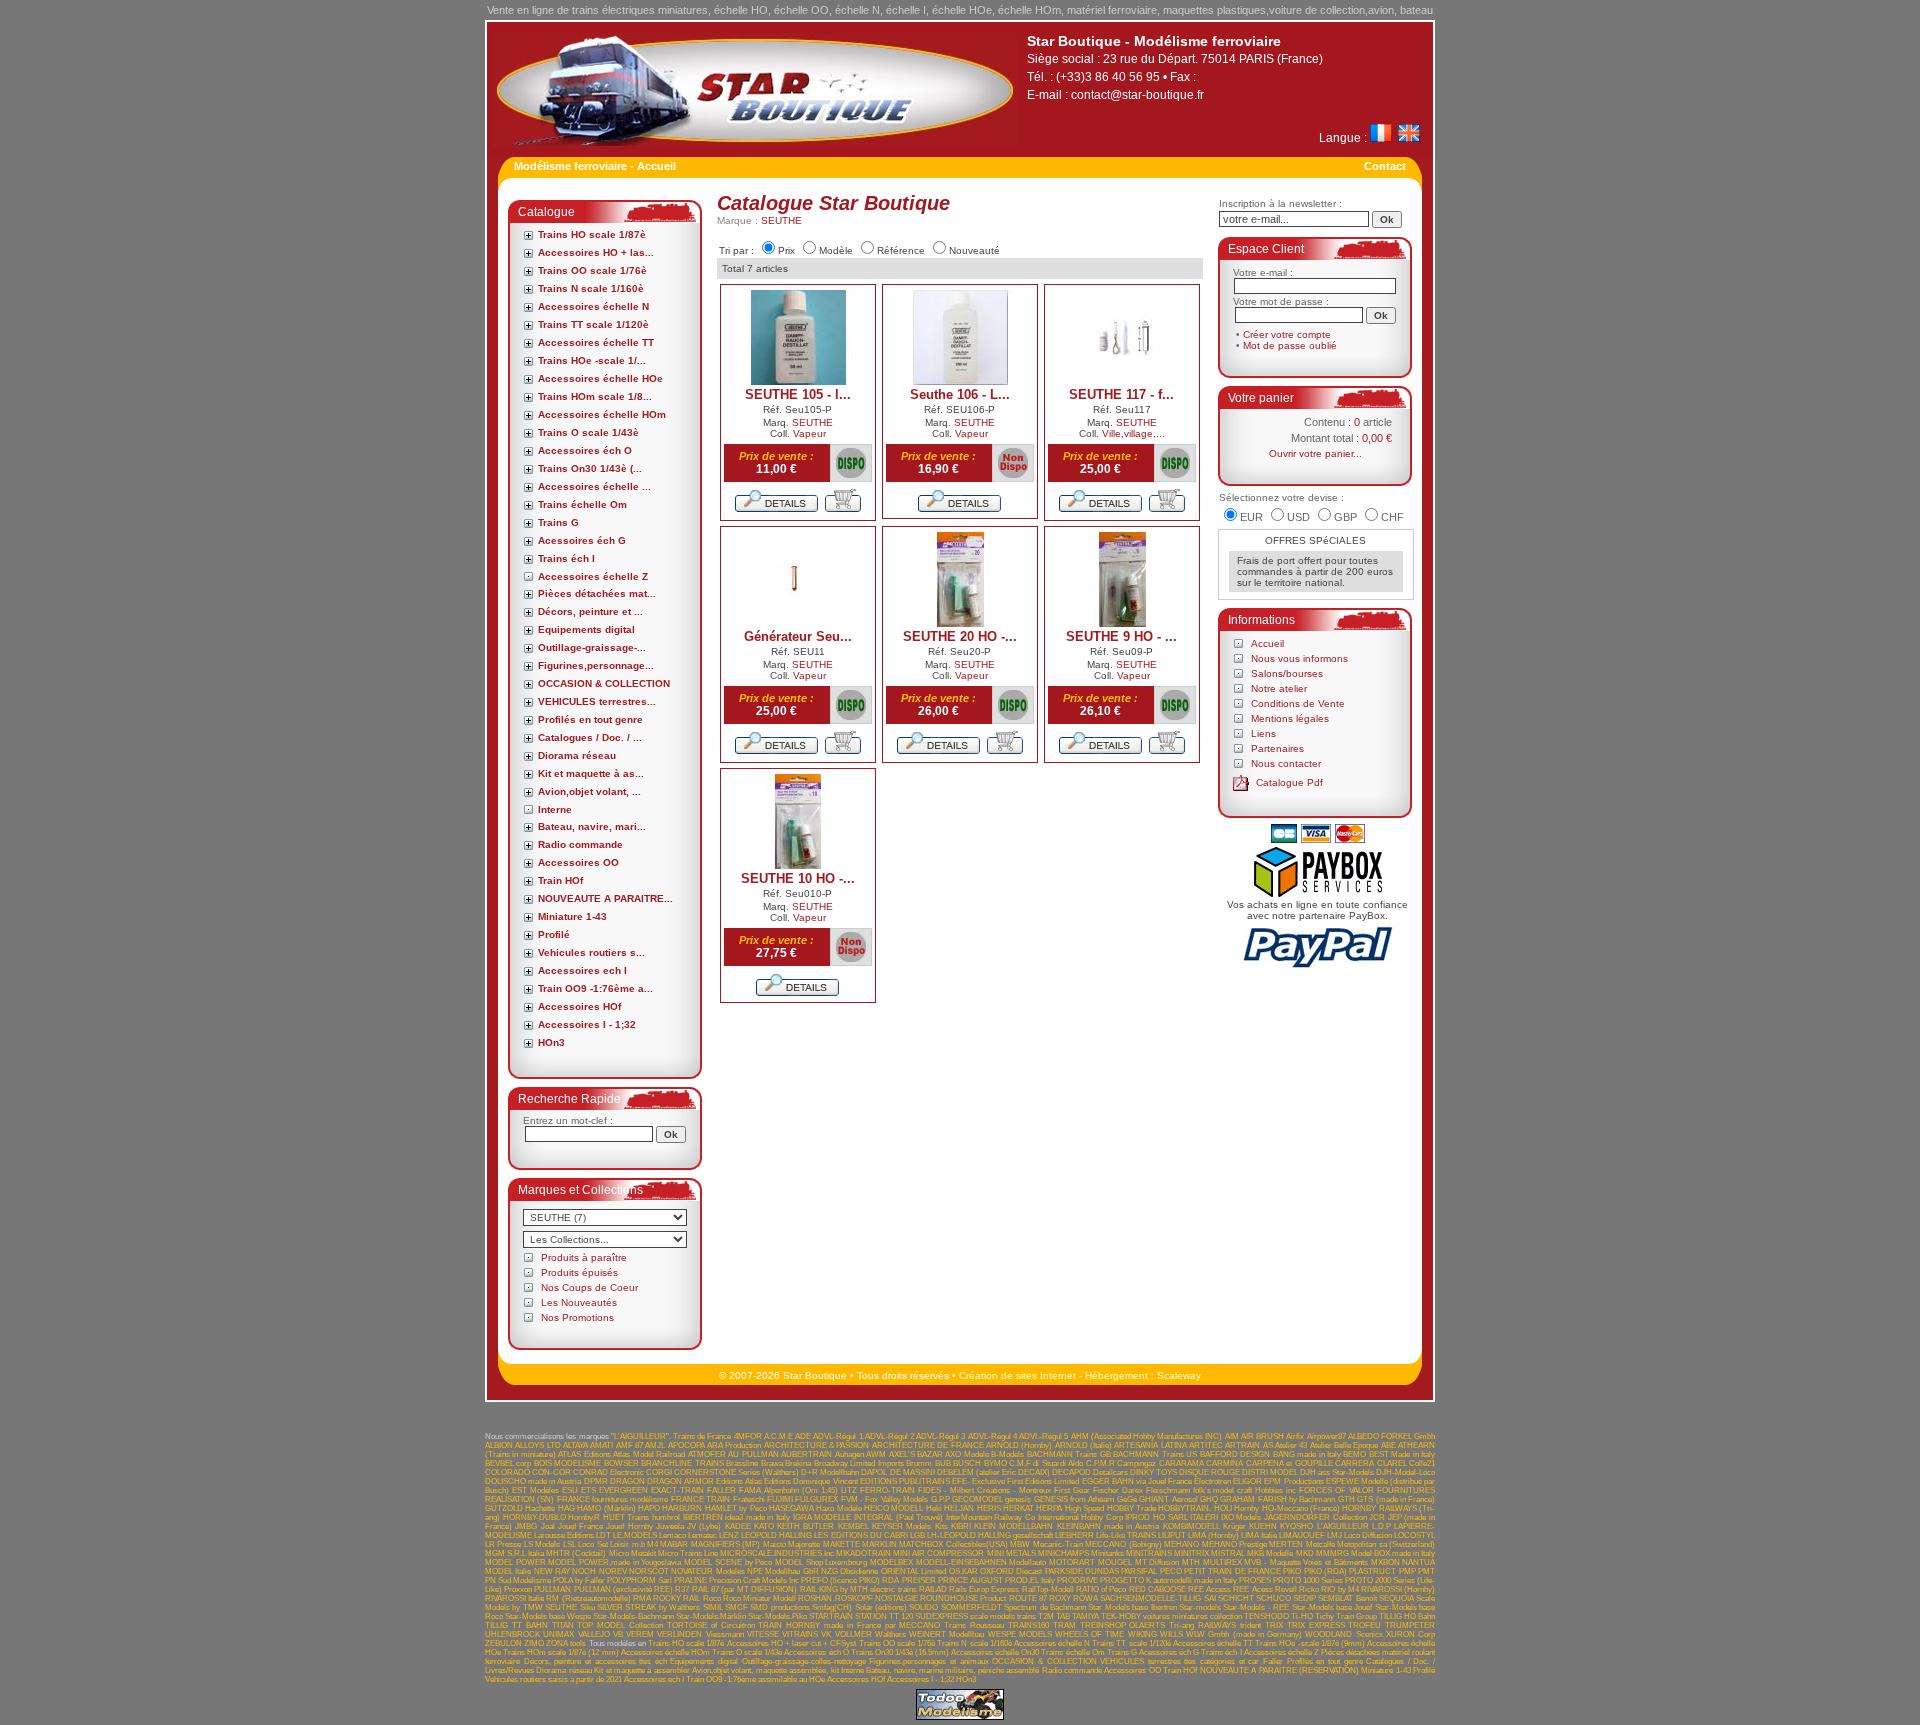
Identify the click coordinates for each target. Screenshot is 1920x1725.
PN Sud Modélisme (518, 1580)
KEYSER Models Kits (910, 1526)
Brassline (742, 1463)
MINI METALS (1011, 1553)
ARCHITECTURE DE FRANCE (928, 1445)
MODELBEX (891, 1562)
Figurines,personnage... (596, 665)
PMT (1426, 1571)
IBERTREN (703, 1517)
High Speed (1084, 1508)
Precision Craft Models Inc (754, 1580)
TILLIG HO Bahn (1407, 1616)
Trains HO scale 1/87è (592, 234)
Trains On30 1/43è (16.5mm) (900, 1652)
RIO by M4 (1339, 1589)
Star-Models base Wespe (548, 1616)
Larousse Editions (564, 1535)
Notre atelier (1279, 688)
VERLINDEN (679, 1634)
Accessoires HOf (579, 1006)
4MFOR (748, 1436)
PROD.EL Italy (1030, 1580)
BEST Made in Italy (1402, 1454)
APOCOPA (686, 1445)
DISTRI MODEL (1270, 1472)
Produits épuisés (579, 1272)
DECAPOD (1071, 1472)
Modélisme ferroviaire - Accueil (595, 166)
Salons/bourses (1287, 673)
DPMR (596, 1481)
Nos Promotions (577, 1317)
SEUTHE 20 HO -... (960, 636)
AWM (876, 1454)
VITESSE (763, 1634)
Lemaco (672, 1535)
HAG (566, 1508)
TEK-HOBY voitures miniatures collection (1171, 1616)
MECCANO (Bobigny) (1123, 1544)
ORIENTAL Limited (913, 1571)
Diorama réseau (577, 755)
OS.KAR (963, 1571)
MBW (1020, 1544)
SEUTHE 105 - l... (798, 394)
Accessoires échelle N (593, 306)
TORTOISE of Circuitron (711, 1625)
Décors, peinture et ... (590, 611)
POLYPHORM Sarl (639, 1580)
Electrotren (1212, 1481)
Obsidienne (859, 1571)
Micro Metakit (632, 1553)
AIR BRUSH (1262, 1436)
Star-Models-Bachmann (633, 1616)
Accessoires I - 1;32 (587, 1024)
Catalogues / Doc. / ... (590, 737)
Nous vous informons (1299, 658)
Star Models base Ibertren (1132, 1607)
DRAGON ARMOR (680, 1481)
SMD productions (779, 1607)
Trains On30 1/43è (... (590, 468)
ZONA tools (566, 1643)
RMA (642, 1598)
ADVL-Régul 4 (992, 1436)
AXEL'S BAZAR (916, 1454)
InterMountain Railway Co (990, 1517)
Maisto (774, 1544)
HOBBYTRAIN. (1184, 1508)
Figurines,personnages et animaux (928, 1661)
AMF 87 (629, 1445)
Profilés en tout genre (590, 719)
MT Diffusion (1157, 1562)
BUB (943, 1463)
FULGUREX (816, 1499)
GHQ (1209, 1499)
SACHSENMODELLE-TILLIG (1150, 1598)
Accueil (1267, 643)
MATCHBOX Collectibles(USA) (953, 1544)
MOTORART (1072, 1562)
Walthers (890, 1634)
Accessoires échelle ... (594, 486)
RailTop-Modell (1048, 1589)
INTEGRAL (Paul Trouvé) (898, 1517)
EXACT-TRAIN (677, 1490)
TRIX (1274, 1625)
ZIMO (534, 1643)
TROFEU (1364, 1625)
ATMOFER (707, 1454)
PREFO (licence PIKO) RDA (850, 1580)
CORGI (659, 1472)
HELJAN (959, 1508)
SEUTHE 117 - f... (1121, 394)
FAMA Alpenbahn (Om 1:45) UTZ (798, 1490)
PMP (1407, 1571)
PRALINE (690, 1580)
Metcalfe (1320, 1544)
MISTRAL (1228, 1553)
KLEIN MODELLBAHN (1013, 1526)
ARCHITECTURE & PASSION (817, 1445)
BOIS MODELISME (567, 1463)
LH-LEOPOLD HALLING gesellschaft (990, 1535)
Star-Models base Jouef (1332, 1607)
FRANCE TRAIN (700, 1499)
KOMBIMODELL (1191, 1526)
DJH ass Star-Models (1337, 1472)
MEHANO (1181, 1544)
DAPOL (874, 1472)
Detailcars (1110, 1472)
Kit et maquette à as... (591, 773)
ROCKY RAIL (676, 1598)
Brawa (772, 1463)
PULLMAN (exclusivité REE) (623, 1589)
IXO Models (1241, 1517)
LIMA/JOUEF (1302, 1535)
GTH (1346, 1499)
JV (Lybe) (704, 1526)
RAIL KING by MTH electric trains (858, 1589)
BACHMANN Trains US (1155, 1454)
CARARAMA (1181, 1463)
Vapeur (809, 433)
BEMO (1354, 1454)
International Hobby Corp (1080, 1517)
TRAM (1064, 1625)
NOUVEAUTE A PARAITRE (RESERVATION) (1279, 1670)
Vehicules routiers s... (591, 952)
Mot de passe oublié (1290, 345)
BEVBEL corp (508, 1463)
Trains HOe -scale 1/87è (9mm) (1310, 1643)
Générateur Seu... (798, 636)
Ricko (1309, 1589)
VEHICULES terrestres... (597, 701)
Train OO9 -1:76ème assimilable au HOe (755, 1679)
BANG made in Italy (1307, 1454)
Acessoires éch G (582, 540)
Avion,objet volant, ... (589, 791)
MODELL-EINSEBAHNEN (961, 1562)
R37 (682, 1589)
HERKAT (1018, 1508)
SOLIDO (923, 1607)
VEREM (640, 1634)
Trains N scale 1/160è (591, 288)
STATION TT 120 (884, 1616)
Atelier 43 (1291, 1445)
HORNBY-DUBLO (534, 1517)
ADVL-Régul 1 (837, 1436)
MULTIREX (1222, 1562)
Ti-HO (1302, 1616)
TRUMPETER (1410, 1625)
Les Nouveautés (579, 1302)
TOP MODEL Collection (620, 1625)
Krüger (1234, 1526)
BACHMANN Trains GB (1069, 1454)
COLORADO (507, 1472)
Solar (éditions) (881, 1607)
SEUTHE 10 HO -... (798, 878)
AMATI (601, 1445)
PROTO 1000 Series (1308, 1580)
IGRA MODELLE (822, 1517)
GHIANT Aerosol (1168, 1499)
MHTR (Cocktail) (576, 1553)
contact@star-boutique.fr (1137, 95)
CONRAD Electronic (608, 1472)
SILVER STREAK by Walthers (648, 1607)
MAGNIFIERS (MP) (725, 1544)
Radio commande (580, 844)
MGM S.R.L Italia (514, 1553)
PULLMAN (552, 1589)
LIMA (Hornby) (1213, 1535)
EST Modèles (535, 1490)
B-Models (1007, 1454)
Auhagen (849, 1454)
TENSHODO (1266, 1616)
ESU (570, 1490)
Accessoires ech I (582, 970)
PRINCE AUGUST (970, 1580)
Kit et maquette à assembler (642, 1670)
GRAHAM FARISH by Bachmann (1277, 1499)
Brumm (919, 1463)
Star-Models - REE (1256, 1607)
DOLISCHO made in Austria (533, 1481)
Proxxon (518, 1589)
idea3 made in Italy (757, 1517)
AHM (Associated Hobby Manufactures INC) (1147, 1436)
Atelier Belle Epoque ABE (1353, 1445)
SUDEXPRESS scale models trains (975, 1616)
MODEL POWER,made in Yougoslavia (614, 1562)
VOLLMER (853, 1634)
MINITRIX (1191, 1553)
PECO (1171, 1571)
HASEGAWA (791, 1508)
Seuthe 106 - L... (960, 394)
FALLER (721, 1490)
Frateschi (749, 1499)
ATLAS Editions (584, 1454)
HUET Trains (626, 1517)
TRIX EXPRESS (1316, 1625)
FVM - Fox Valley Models (884, 1499)
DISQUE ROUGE (1209, 1472)
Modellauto (1027, 1562)
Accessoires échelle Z (593, 576)
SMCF (736, 1607)
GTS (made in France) (1396, 1499)
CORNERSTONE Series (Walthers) (736, 1472)
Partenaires (1277, 748)
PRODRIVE (1077, 1580)
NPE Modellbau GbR (783, 1571)
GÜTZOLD (504, 1508)
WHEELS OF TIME (1089, 1634)
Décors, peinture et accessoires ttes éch (595, 1661)
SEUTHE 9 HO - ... (1121, 636)
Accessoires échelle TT (596, 342)
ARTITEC (1206, 1445)
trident (1250, 1625)
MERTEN (1286, 1544)
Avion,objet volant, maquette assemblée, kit (765, 1670)
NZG (829, 1571)
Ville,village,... (1133, 433)
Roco (712, 1598)
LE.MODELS (635, 1535)
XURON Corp (1410, 1634)
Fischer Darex (1118, 1490)
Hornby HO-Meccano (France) (1287, 1508)
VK (826, 1634)
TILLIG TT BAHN (516, 1625)
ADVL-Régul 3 (940, 1436)
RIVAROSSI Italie (514, 1598)
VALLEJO (594, 1634)
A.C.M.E (778, 1436)
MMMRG (1332, 1553)
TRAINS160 (1028, 1625)
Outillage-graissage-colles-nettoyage (804, 1661)
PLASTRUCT (1372, 1571)
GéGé (1127, 1499)
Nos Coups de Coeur (589, 1287)
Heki (934, 1508)
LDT (603, 1535)
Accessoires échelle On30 (995, 1652)
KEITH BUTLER (805, 1526)
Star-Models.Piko (777, 1616)
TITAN (563, 1625)
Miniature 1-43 (572, 916)
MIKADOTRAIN (863, 1553)
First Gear (1072, 1490)
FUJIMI (780, 1499)
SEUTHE (781, 220)
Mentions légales (1290, 718)
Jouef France (580, 1526)
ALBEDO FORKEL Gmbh (1391, 1436)
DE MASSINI (912, 1472)
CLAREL (1392, 1463)
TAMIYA (1085, 1616)
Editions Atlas (739, 1481)
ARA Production (734, 1445)
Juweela (670, 1526)
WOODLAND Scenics (1343, 1634)
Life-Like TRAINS (1126, 1535)
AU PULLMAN (753, 1454)
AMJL (655, 1445)
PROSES (1255, 1580)
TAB (1063, 1616)
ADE (803, 1436)
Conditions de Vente (1298, 703)
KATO (764, 1526)
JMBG (526, 1526)
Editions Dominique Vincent (810, 1481)
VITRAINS (800, 1634)
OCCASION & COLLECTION (604, 683)
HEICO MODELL (893, 1508)
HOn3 (551, 1042)
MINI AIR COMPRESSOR (938, 1553)
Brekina (798, 1463)
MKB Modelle (1270, 1553)
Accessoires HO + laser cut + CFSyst (792, 1643)
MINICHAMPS (1063, 1553)
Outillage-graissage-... (592, 647)
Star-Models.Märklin (711, 1616)
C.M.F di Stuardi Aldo (1046, 1463)
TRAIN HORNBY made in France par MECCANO (849, 1625)
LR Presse (503, 1544)
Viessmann (725, 1634)
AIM (1232, 1436)
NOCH (584, 1571)
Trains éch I (566, 558)
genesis (1018, 1499)
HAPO (649, 1508)
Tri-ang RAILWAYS (1202, 1625)
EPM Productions (1293, 1481)
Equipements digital (586, 629)
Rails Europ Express (984, 1589)
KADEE (738, 1526)
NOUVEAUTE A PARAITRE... (605, 898)
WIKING (1142, 1634)
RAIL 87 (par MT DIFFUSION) (745, 1589)
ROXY (1060, 1598)
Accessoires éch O (585, 450)
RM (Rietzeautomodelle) (588, 1598)
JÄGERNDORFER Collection (1315, 1517)
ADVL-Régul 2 (889, 1436)
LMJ (1334, 1535)
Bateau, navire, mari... (592, 826)
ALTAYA (575, 1445)
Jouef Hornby (629, 1526)
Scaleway (1179, 1375)
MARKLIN (879, 1544)
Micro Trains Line (688, 1553)
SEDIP (1304, 1598)
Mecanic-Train (1058, 1544)
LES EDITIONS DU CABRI (860, 1535)
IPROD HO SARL (1156, 1517)
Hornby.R (584, 1517)
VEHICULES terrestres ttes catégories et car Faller (1191, 1661)
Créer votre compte (1287, 334)
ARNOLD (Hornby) (1019, 1445)
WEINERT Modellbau (946, 1634)
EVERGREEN (623, 1490)
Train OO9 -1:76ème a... (595, 988)
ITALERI (1204, 1517)
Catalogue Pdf (1289, 782)
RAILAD (933, 1589)
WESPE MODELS (1020, 1634)
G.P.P (940, 1499)
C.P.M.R (1100, 1463)
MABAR (674, 1544)
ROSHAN (815, 1598)
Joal (548, 1526)
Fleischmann (1168, 1490)
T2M (1046, 1616)
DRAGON (627, 1481)
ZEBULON (503, 1643)
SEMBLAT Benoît (1347, 1598)
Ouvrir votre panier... (1315, 453)
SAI (1210, 1598)
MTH (1191, 1562)
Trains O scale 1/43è (588, 432)
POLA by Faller (579, 1580)
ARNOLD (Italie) (1083, 1445)
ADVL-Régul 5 (1043, 1436)
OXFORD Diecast (1011, 1571)
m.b (638, 1544)
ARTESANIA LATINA (1150, 1445)
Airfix (1295, 1436)
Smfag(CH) (832, 1607)
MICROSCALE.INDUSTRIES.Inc (777, 1553)
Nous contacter (1286, 763)
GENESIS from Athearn (1074, 1499)
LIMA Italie (1259, 1535)
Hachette (540, 1508)
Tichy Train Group (1346, 1616)
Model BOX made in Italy (1393, 1553)
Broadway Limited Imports (859, 1463)
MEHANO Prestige (1234, 1544)
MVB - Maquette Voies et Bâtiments (1305, 1562)
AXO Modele (966, 1454)
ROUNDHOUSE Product (963, 1598)
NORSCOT (649, 1571)
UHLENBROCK (512, 1634)
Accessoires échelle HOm (602, 414)
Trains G (558, 522)
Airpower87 (1326, 1436)
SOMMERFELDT (971, 1607)
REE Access (1209, 1589)
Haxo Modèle (838, 1508)
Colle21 (1422, 1463)
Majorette (804, 1544)
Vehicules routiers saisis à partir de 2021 (553, 1679)
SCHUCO (1273, 1598)
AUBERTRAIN (806, 1454)
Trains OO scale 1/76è (592, 270)
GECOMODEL (977, 1499)
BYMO (995, 1463)
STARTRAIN (831, 1616)
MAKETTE (841, 1544)
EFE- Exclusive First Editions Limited (1016, 1481)
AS (1268, 1445)
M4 (652, 1544)
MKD (1305, 1553)
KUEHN (1263, 1526)
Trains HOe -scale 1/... (592, 360)
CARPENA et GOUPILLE (1289, 1463)
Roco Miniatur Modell (759, 1598)
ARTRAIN (1242, 1445)
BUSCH (967, 1463)
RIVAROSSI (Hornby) (1398, 1589)
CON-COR (551, 1472)
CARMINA (1224, 1463)
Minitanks (1107, 1553)
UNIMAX (558, 1634)
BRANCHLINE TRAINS (682, 1463)
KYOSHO (1296, 1526)
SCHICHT (1236, 1598)
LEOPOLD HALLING (776, 1535)
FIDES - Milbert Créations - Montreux (984, 1490)
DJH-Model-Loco (1405, 1472)
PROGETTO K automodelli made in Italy (1168, 1580)
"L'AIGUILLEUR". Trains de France (671, 1436)
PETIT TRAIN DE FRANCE (1232, 1571)
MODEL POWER (515, 1562)
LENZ (729, 1535)
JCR (1377, 1517)
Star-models (1200, 1607)
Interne (555, 809)
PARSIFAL (1139, 1571)
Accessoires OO (578, 862)
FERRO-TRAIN (887, 1490)
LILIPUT (1172, 1535)
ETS (588, 1490)
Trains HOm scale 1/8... (595, 396)
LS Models (542, 1544)
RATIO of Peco (1101, 1589)
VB (618, 1634)
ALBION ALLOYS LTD (523, 1445)
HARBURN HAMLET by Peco (714, 1508)
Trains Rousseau (974, 1625)
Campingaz (1136, 1463)
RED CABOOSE (1157, 1589)
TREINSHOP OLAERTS (1123, 1625)
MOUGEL (1115, 1562)
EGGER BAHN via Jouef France (1137, 1481)
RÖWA (1085, 1598)
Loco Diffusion (1368, 1535)
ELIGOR (1247, 1481)
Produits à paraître (584, 1257)
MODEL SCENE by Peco (728, 1562)
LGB (917, 1535)
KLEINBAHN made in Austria (1108, 1526)
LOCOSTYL (1414, 1535)
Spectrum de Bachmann (1045, 1607)
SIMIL (713, 1607)
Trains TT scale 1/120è (593, 324)
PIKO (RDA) (1325, 1571)
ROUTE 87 (1028, 1598)
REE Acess (1252, 1589)
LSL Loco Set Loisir (596, 1544)
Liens (1263, 733)
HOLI (1223, 1508)
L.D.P (1381, 1526)
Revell (1286, 1589)
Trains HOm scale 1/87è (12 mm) (561, 1652)
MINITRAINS (1149, 1553)
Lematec (702, 1535)
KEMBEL (853, 1526)
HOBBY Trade (1131, 1508)
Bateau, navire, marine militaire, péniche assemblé (952, 1670)
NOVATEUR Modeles (707, 1571)
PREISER (919, 1580)
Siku (587, 1607)
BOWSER (621, 1463)
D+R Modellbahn (830, 1472)
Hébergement (1116, 1375)
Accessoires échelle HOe (600, 378)
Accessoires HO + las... (596, 252)
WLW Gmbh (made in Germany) (1244, 1634)
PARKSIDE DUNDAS (1082, 1571)
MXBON (1385, 1562)
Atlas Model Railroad (649, 1454)
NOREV (613, 1571)
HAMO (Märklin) (606, 1508)
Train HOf (560, 880)
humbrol (666, 1517)
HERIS (989, 1508)
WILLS (1171, 1634)
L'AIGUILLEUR (1343, 1526)
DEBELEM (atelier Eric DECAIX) (993, 1472)
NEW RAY (552, 1571)
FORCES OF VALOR (1336, 1490)
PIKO (1292, 1571)
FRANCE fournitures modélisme (613, 1499)
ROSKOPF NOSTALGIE (876, 1598)
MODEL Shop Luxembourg (821, 1562)
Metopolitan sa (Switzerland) (1386, 1544)
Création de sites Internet (1017, 1375)
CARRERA (1354, 1463)
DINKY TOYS (1153, 1472)
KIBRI (961, 1526)
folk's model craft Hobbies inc (1245, 1490)
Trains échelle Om (582, 504)
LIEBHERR (1074, 1535)
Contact (1385, 166)
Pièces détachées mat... (597, 593)
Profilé (554, 934)
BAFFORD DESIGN (1235, 1454)
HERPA (1049, 1508)
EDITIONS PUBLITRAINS (905, 1481)
